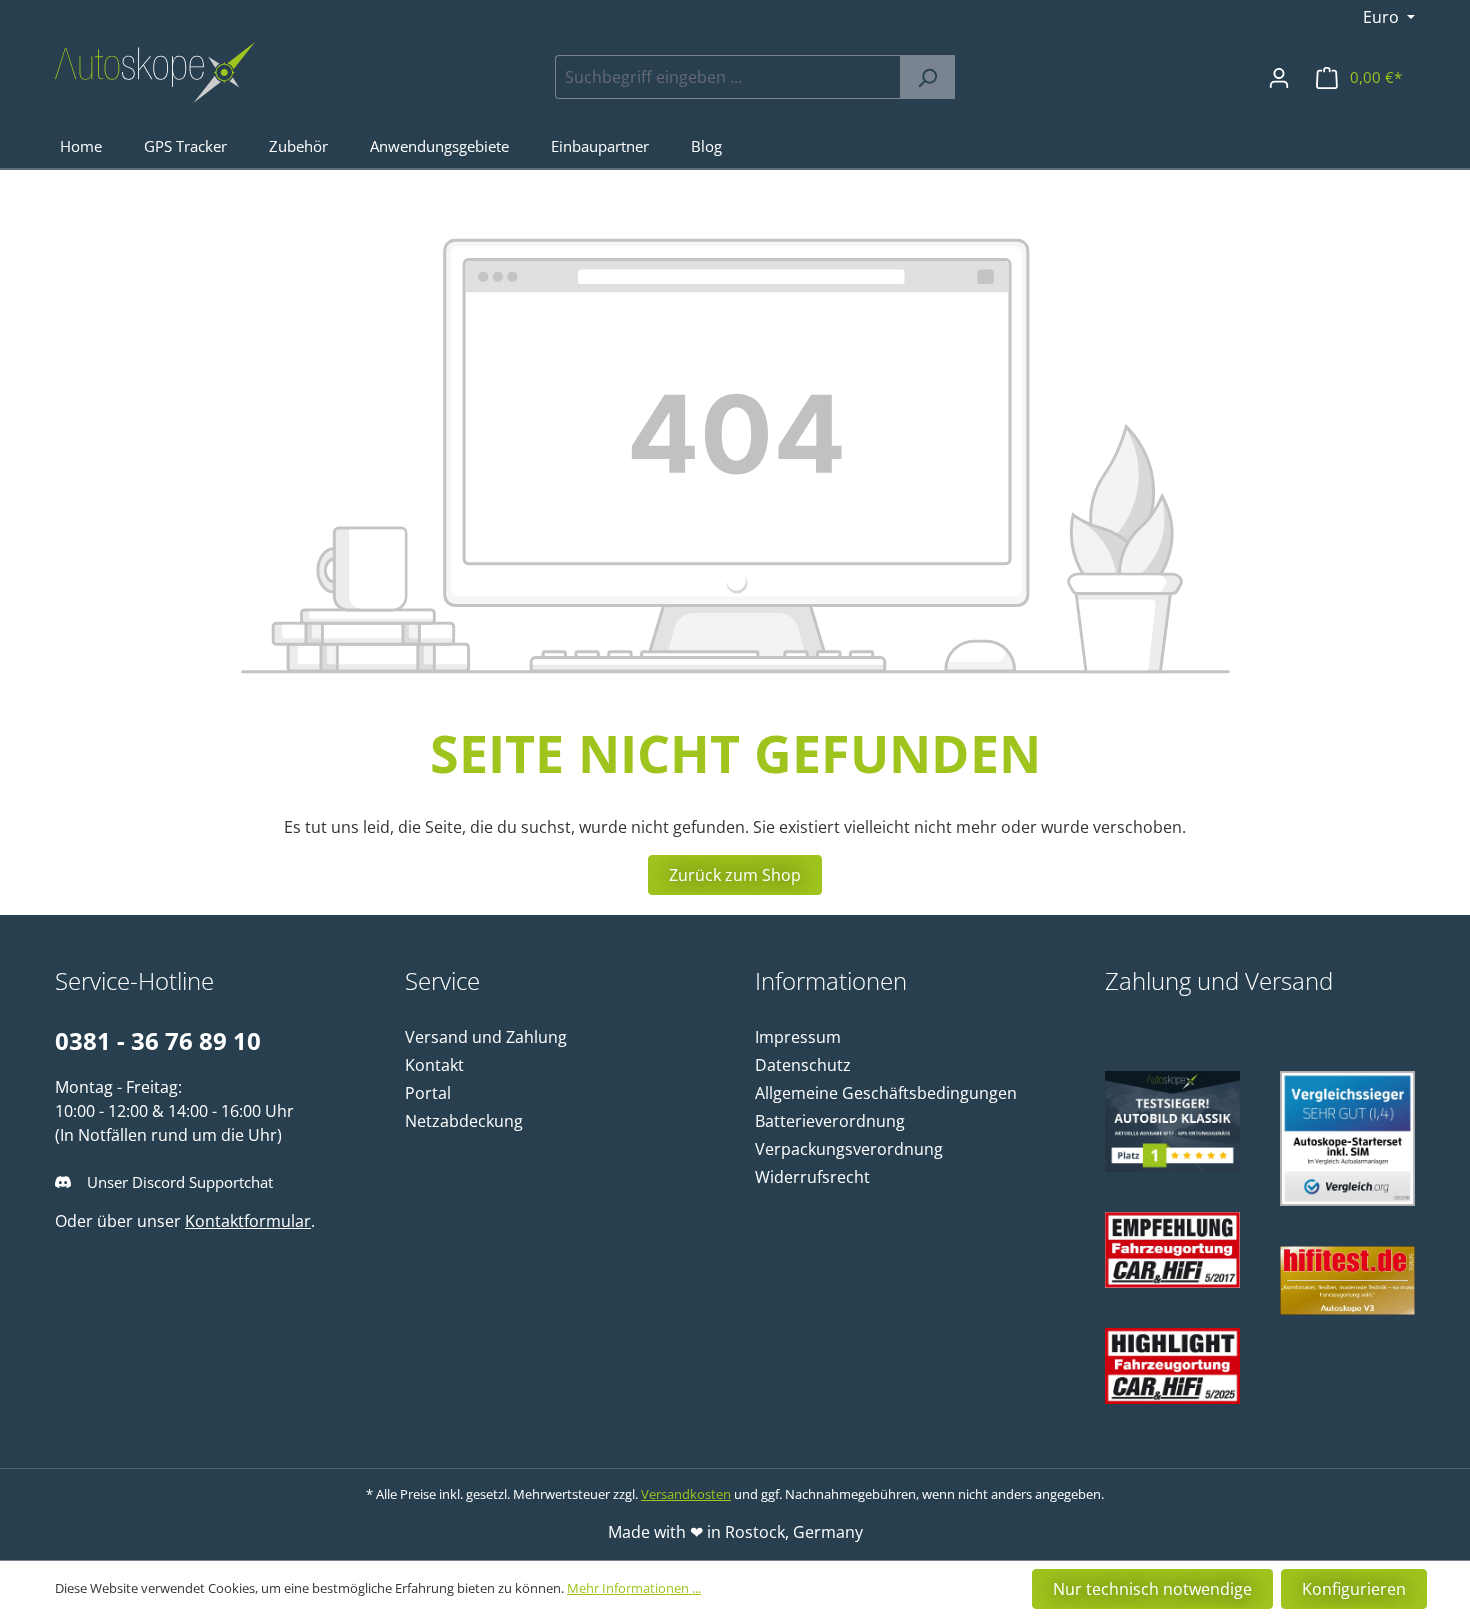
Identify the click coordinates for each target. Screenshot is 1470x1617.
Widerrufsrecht (812, 1177)
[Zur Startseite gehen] (155, 72)
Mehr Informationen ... (634, 1588)
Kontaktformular (248, 1221)
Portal (428, 1093)
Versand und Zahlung (486, 1037)
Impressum (798, 1037)
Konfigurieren (1354, 1589)
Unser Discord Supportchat (180, 1182)
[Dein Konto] (1279, 77)
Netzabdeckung (464, 1121)
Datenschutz (803, 1065)
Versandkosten (686, 1494)
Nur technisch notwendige (1152, 1589)
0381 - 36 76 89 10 (158, 1040)
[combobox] (728, 77)
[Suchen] (927, 77)
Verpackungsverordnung (849, 1149)
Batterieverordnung (830, 1121)
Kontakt (434, 1065)
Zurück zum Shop (735, 875)
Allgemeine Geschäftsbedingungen (886, 1093)
